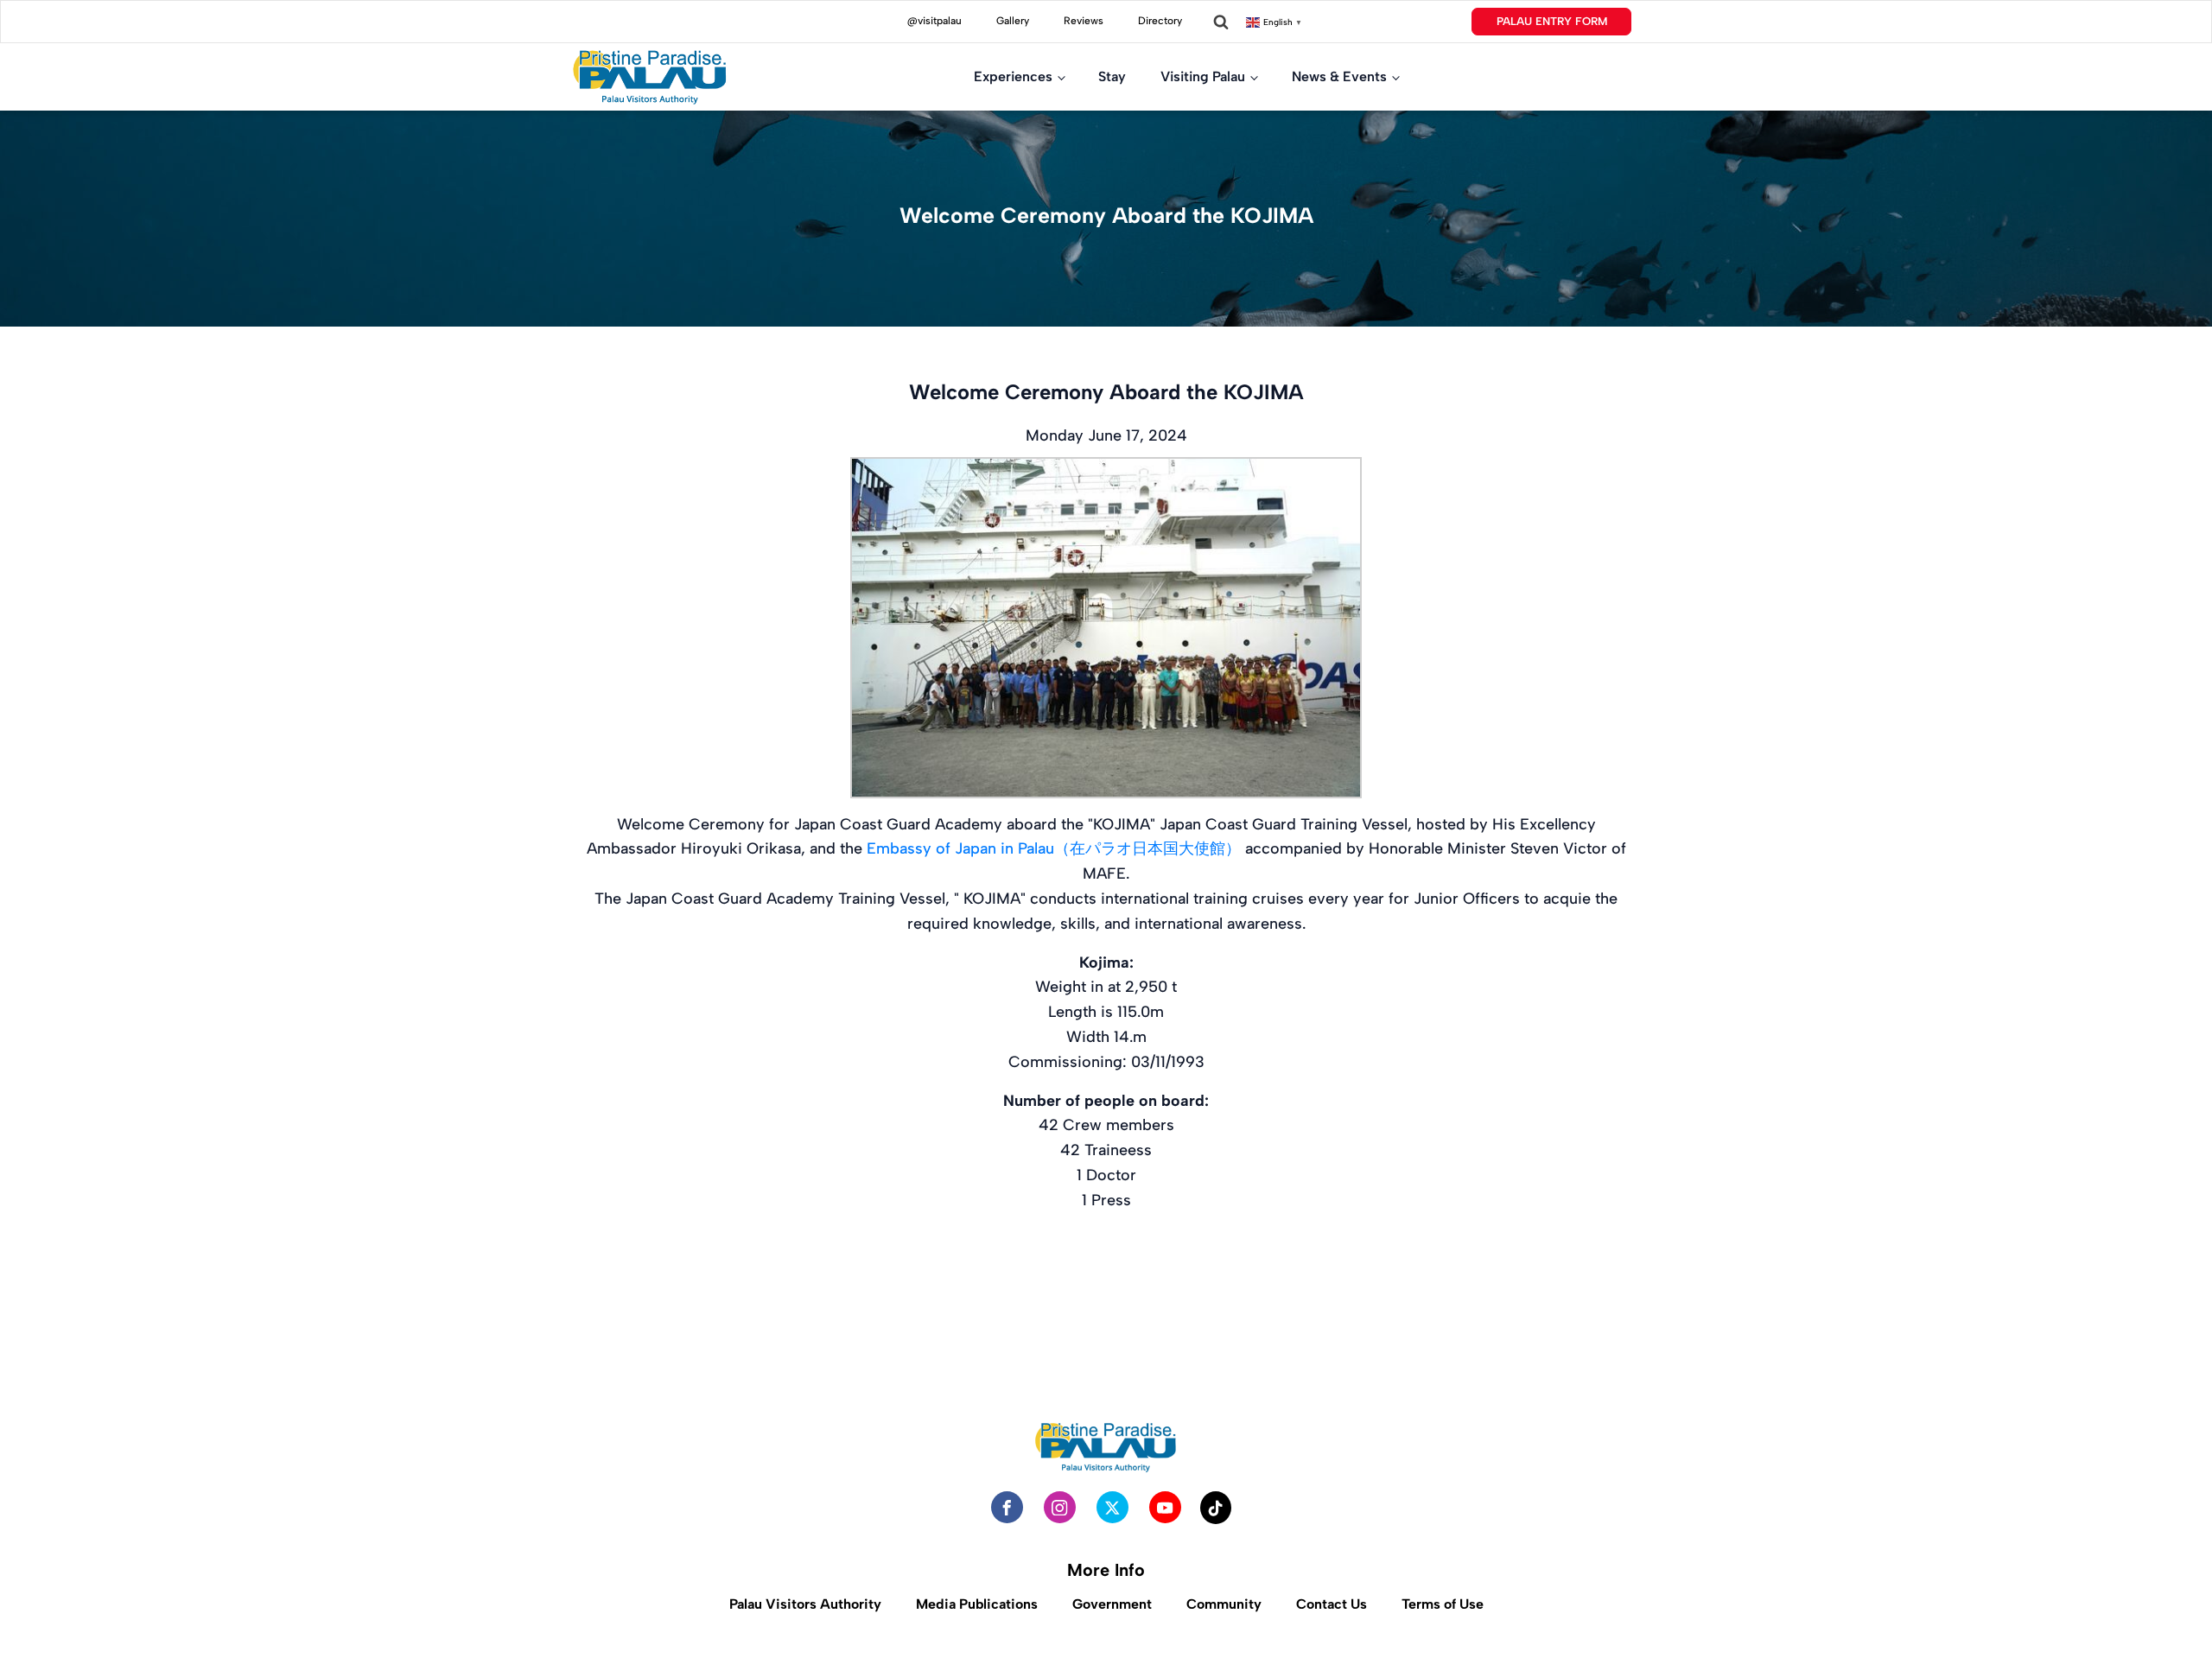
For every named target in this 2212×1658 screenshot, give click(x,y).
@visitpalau (934, 21)
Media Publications (977, 1604)
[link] (1054, 848)
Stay (1112, 76)
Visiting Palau (1203, 76)
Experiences (1013, 76)
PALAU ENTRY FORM (1552, 21)
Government (1112, 1604)
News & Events (1339, 76)
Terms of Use (1443, 1604)
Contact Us (1332, 1604)
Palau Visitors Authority (805, 1604)
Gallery (1013, 21)
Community (1224, 1604)
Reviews (1084, 21)
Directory (1160, 21)
